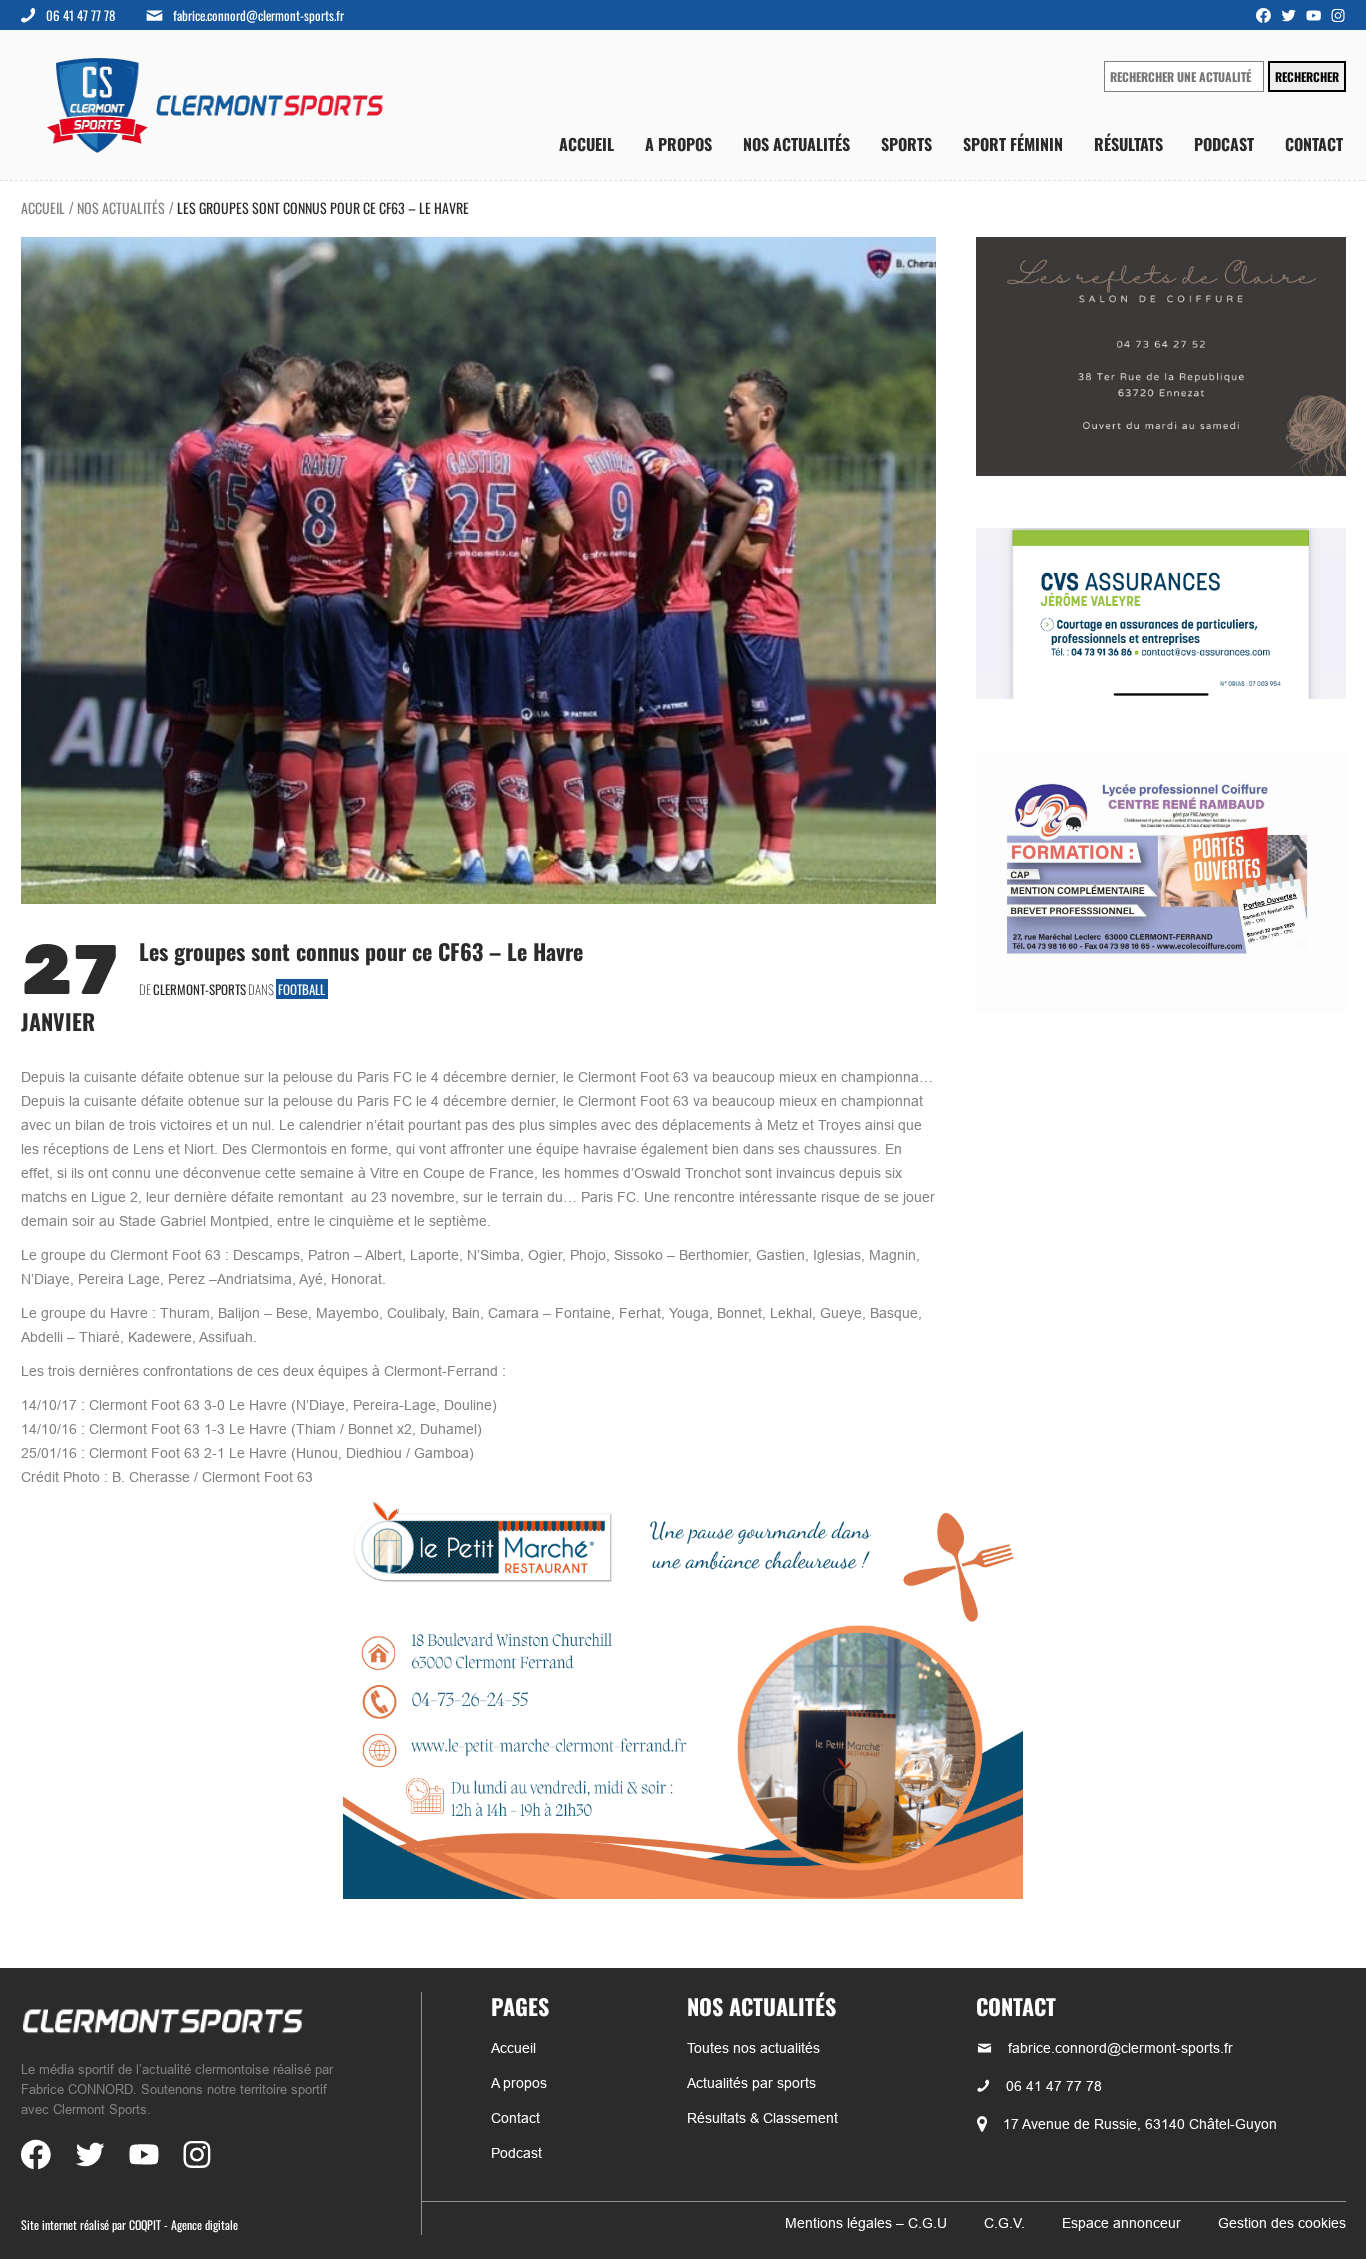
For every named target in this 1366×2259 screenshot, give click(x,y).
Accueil (586, 144)
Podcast (1224, 144)
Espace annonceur (1121, 2223)
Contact (1314, 144)
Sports (906, 144)
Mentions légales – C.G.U (866, 2223)
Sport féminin (1013, 144)
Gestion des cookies (1282, 2223)
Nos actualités (796, 144)
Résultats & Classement (762, 2118)
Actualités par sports (751, 2083)
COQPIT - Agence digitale (183, 2224)
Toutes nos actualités (753, 2048)
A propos (678, 144)
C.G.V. (1004, 2223)
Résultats (1128, 144)
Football (301, 989)
